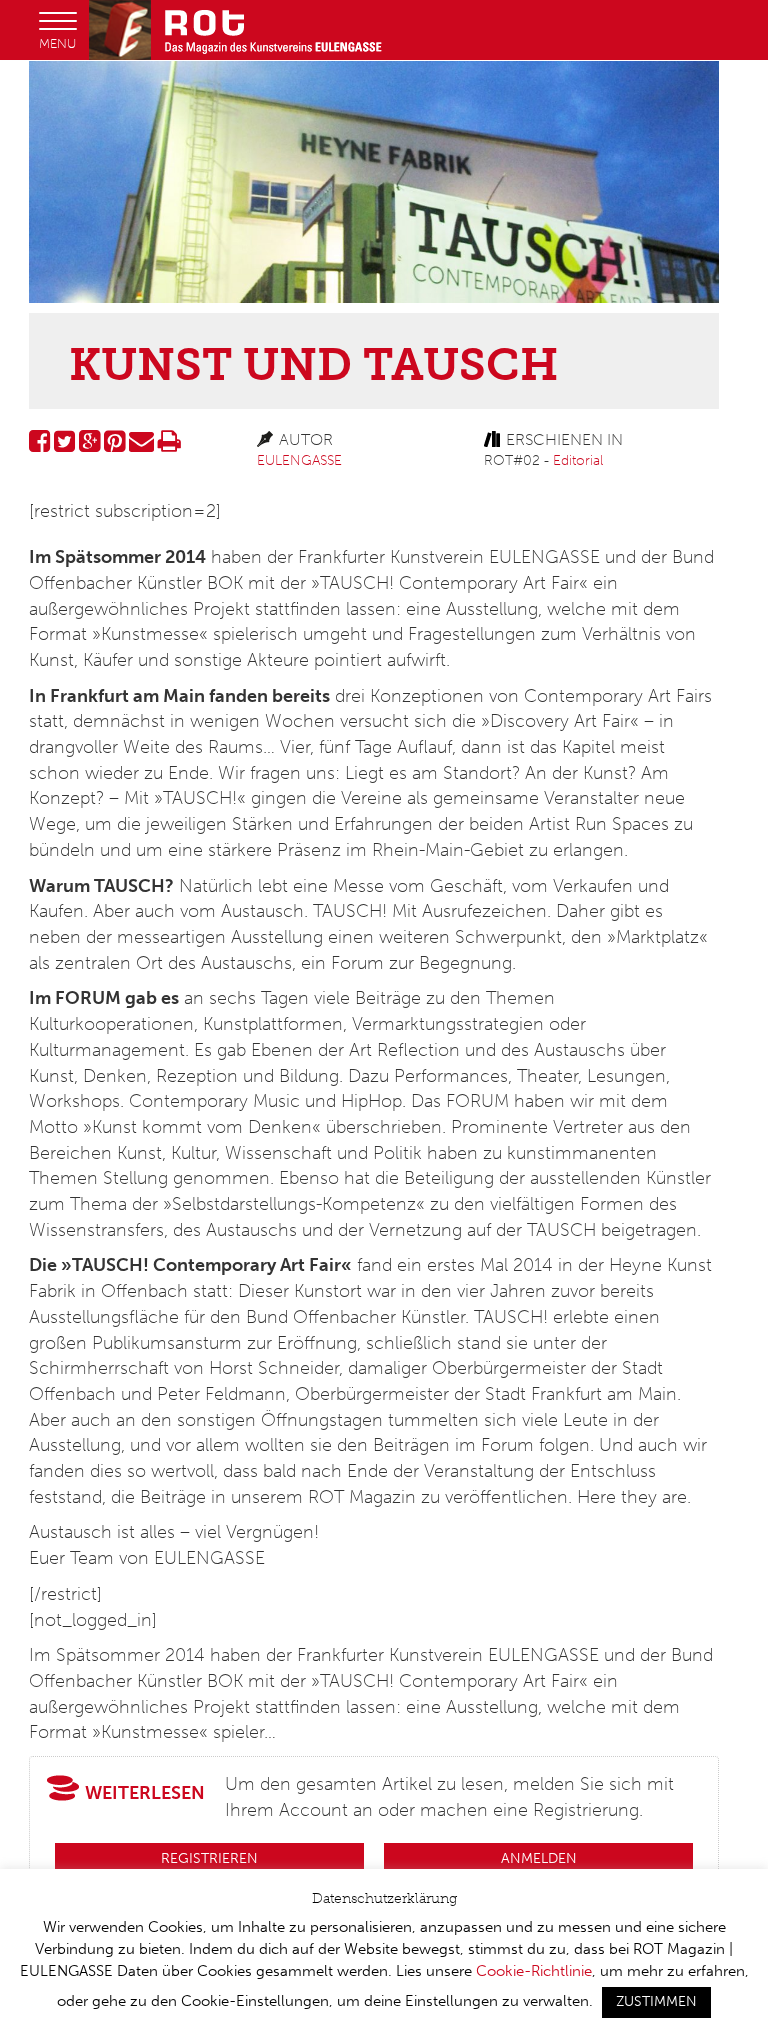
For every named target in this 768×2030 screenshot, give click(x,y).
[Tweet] (64, 445)
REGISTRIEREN (209, 1858)
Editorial (578, 460)
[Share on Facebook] (39, 445)
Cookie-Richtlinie (534, 1971)
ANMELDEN (539, 1858)
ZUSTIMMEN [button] (656, 2001)
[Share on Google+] (89, 445)
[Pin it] (114, 445)
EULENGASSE (299, 460)
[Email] (141, 445)
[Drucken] (169, 445)
